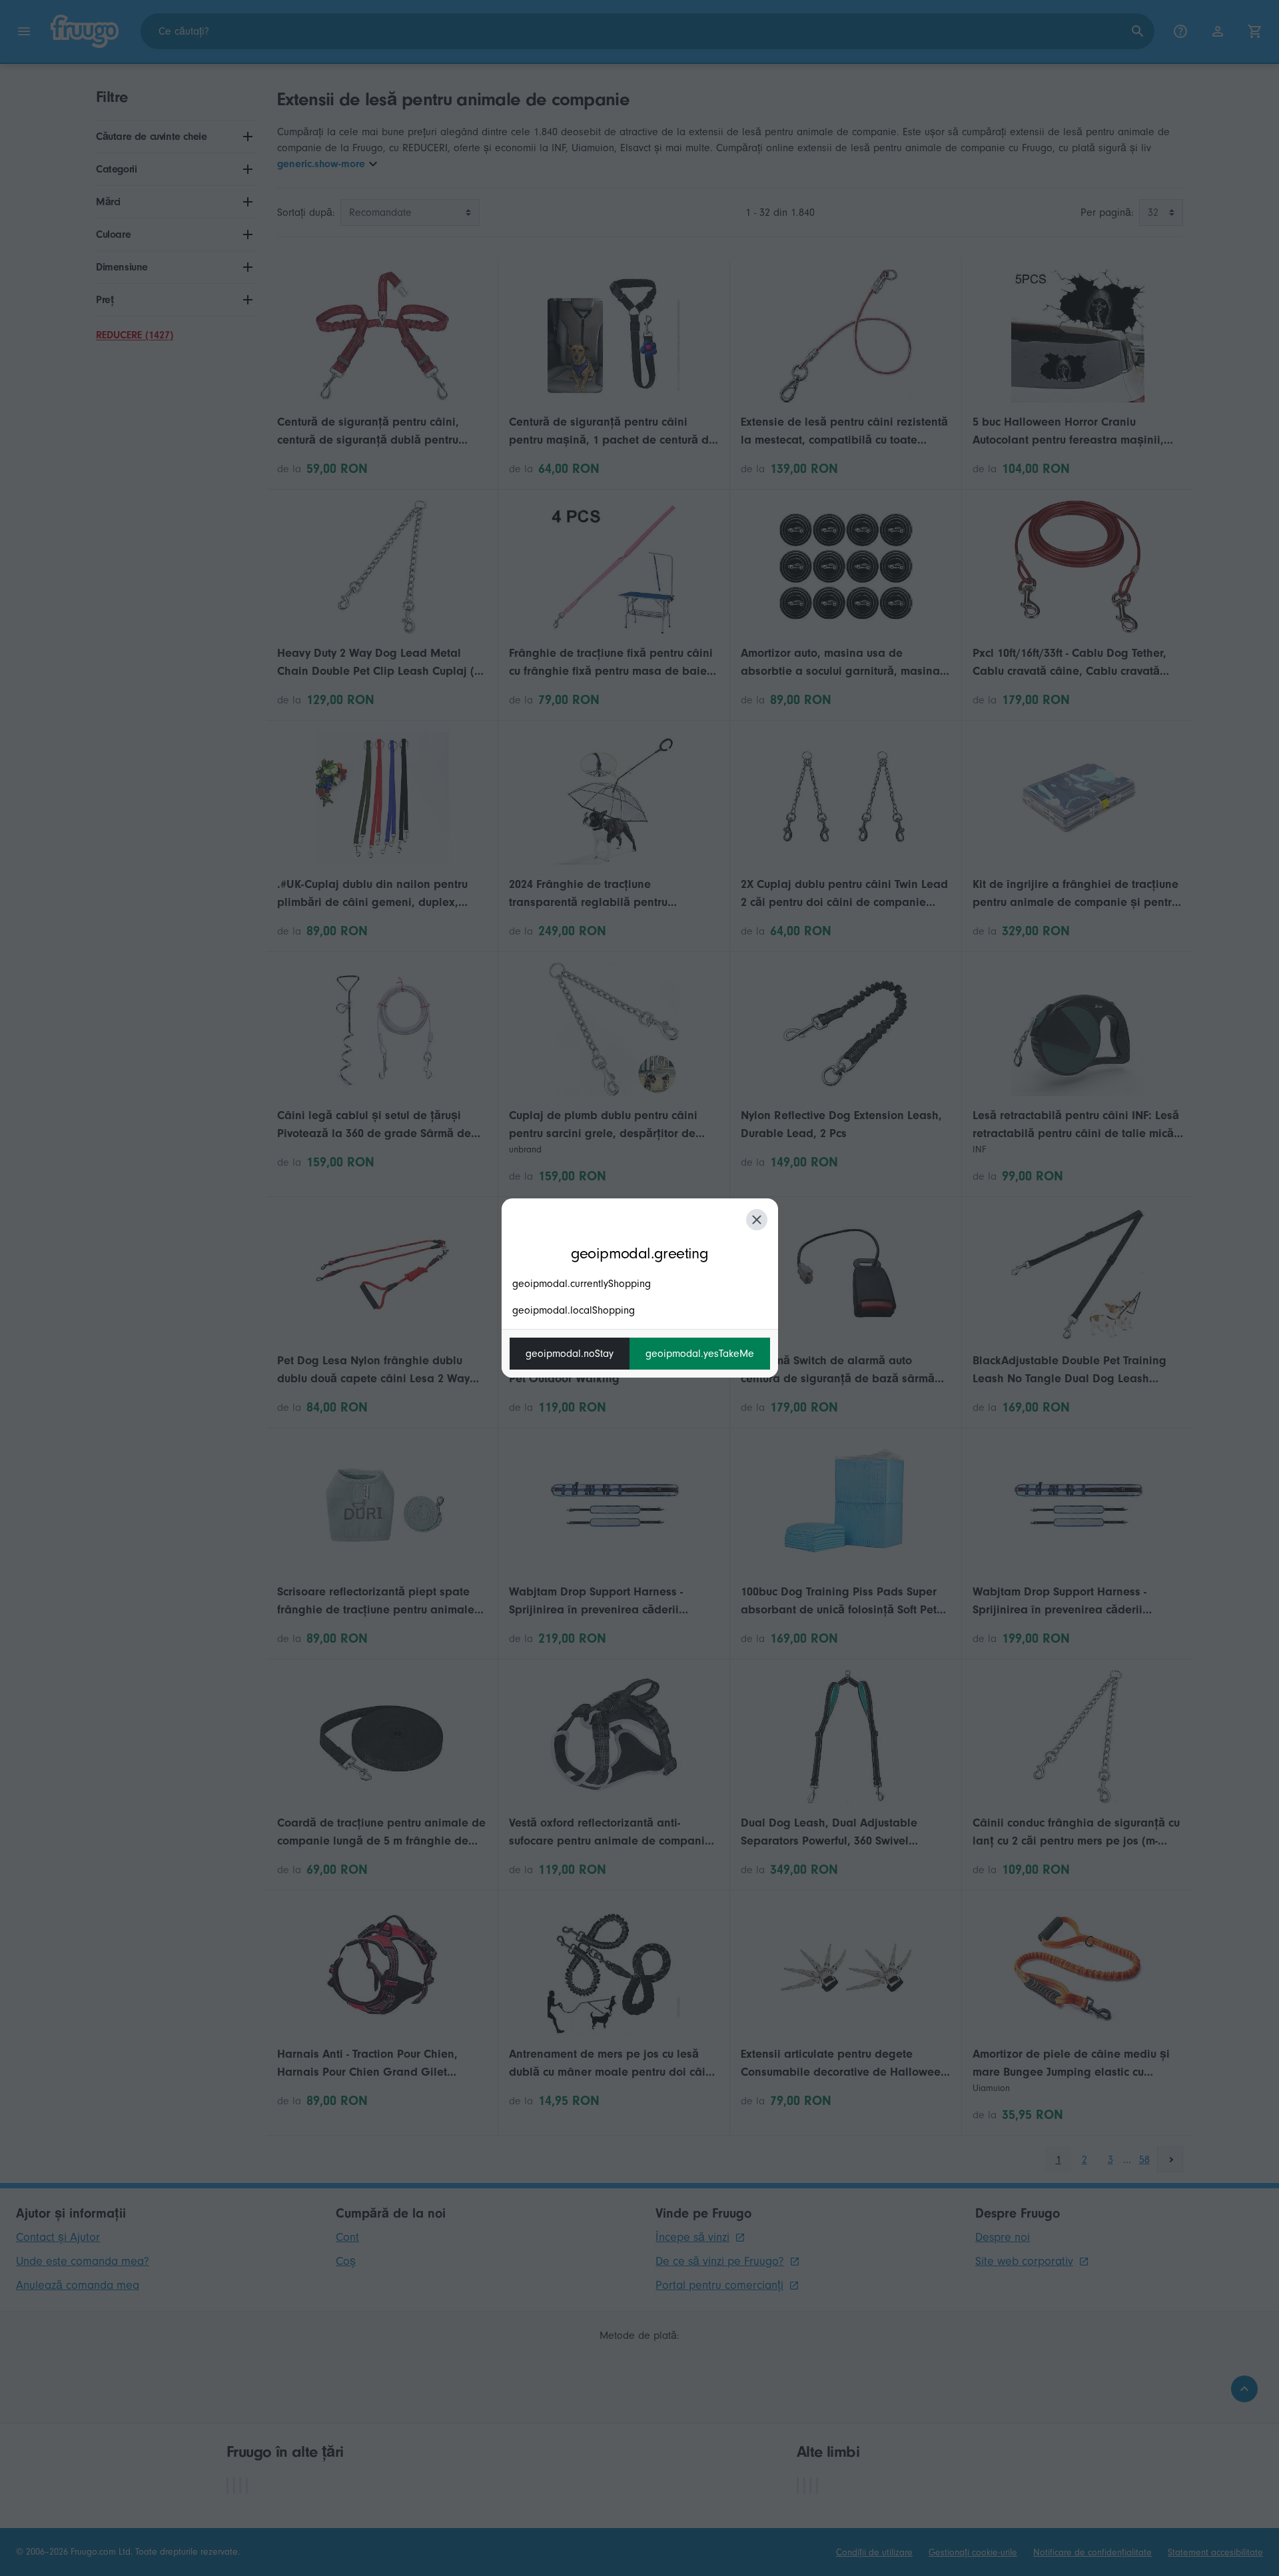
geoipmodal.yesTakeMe (700, 1354)
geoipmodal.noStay (570, 1354)
